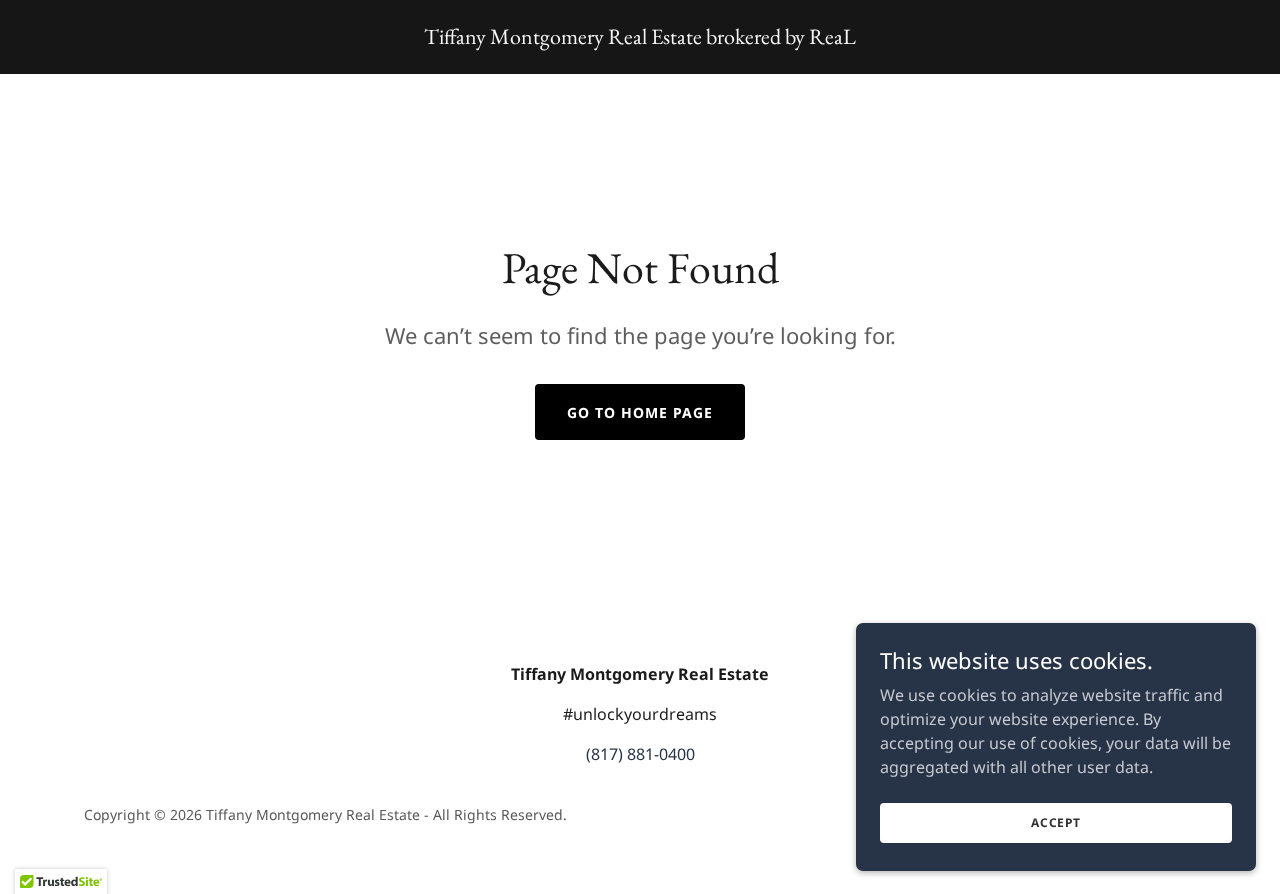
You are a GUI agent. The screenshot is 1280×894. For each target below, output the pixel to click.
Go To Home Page (640, 412)
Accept (1056, 822)
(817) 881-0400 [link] (640, 754)
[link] (640, 38)
